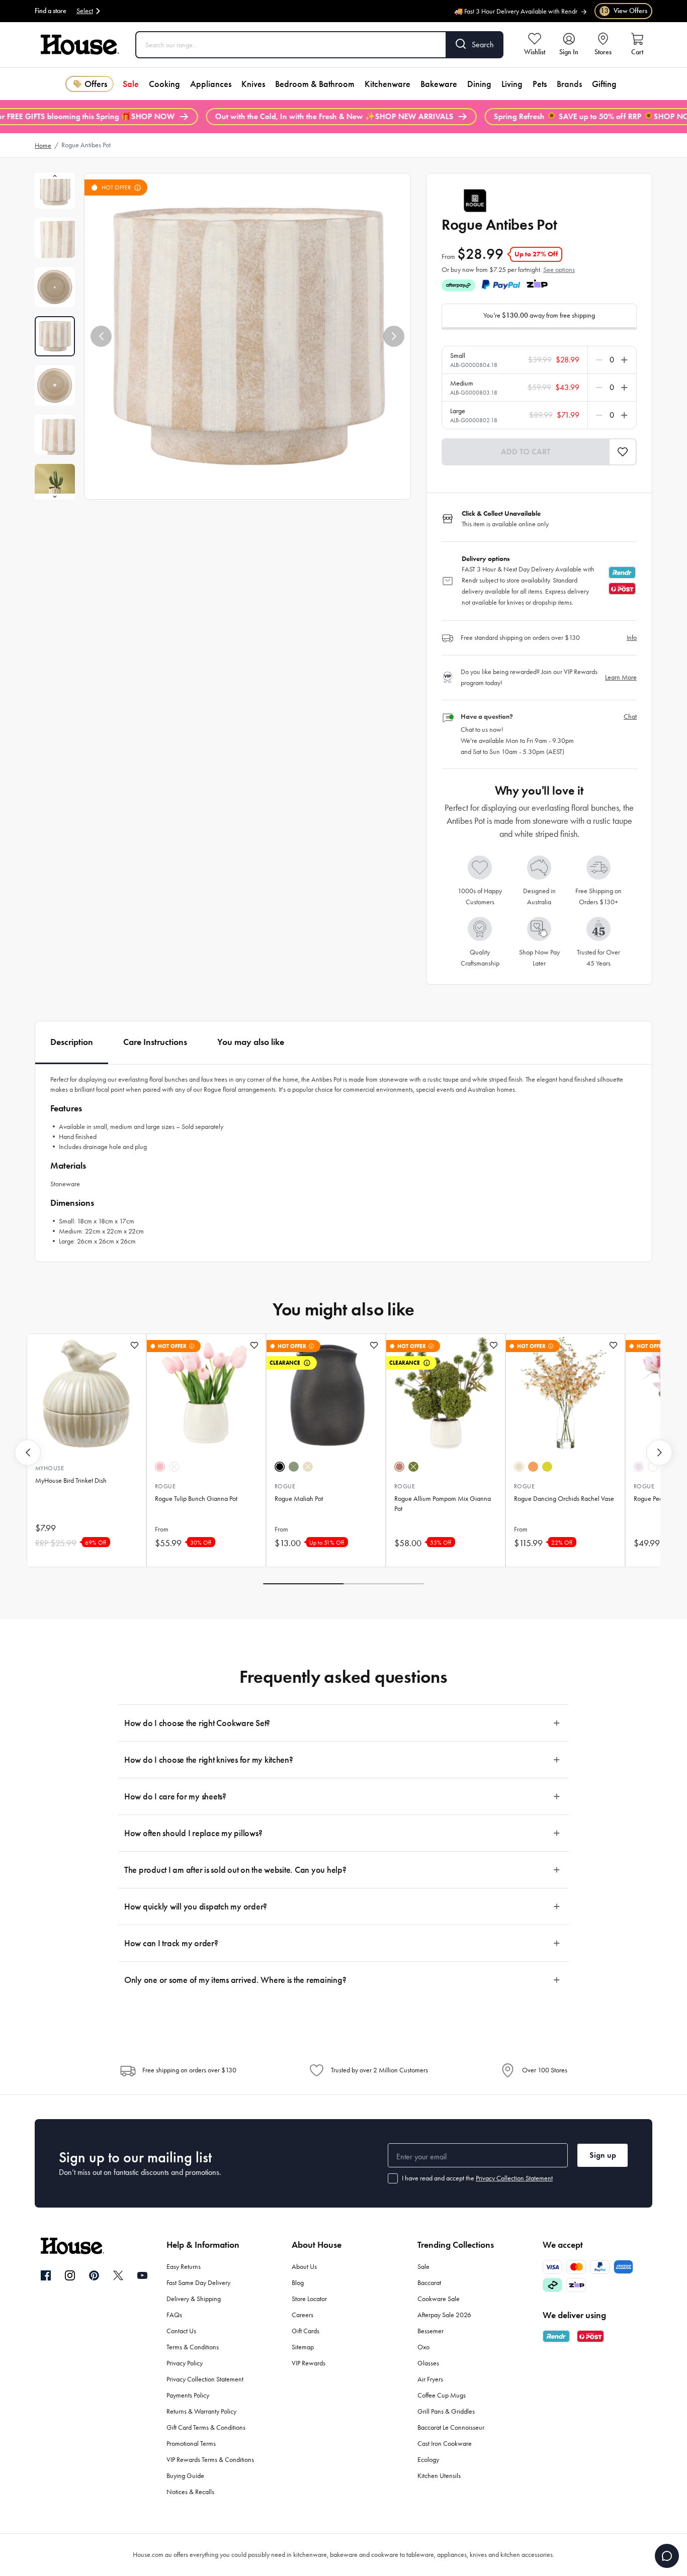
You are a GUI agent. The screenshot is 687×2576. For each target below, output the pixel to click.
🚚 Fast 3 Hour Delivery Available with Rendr (516, 6)
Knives (253, 84)
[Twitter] (118, 2275)
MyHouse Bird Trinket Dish (71, 1481)
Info (632, 638)
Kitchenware (388, 84)
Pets (540, 84)
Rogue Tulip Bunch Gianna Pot (196, 1499)
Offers (96, 84)
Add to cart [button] (526, 452)
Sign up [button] (603, 2155)
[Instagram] (70, 2276)
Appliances (211, 84)
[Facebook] (46, 2276)
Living (512, 84)
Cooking (164, 84)
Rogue (165, 1486)
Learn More (621, 677)
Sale (131, 84)
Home (43, 146)
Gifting (604, 84)
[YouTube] (142, 2275)
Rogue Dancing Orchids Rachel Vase (564, 1499)
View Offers (624, 11)
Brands (569, 84)
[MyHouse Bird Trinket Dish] (87, 1394)
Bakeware (439, 84)
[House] (80, 45)
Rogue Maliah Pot (299, 1499)
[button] (101, 336)
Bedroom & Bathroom (315, 84)
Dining (479, 84)
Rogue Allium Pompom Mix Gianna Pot (443, 1504)
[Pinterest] (94, 2275)
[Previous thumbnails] (55, 176)
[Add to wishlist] (135, 1345)
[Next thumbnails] (55, 497)
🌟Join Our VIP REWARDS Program (529, 16)
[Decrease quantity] (601, 360)
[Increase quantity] (622, 360)
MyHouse (50, 1468)
